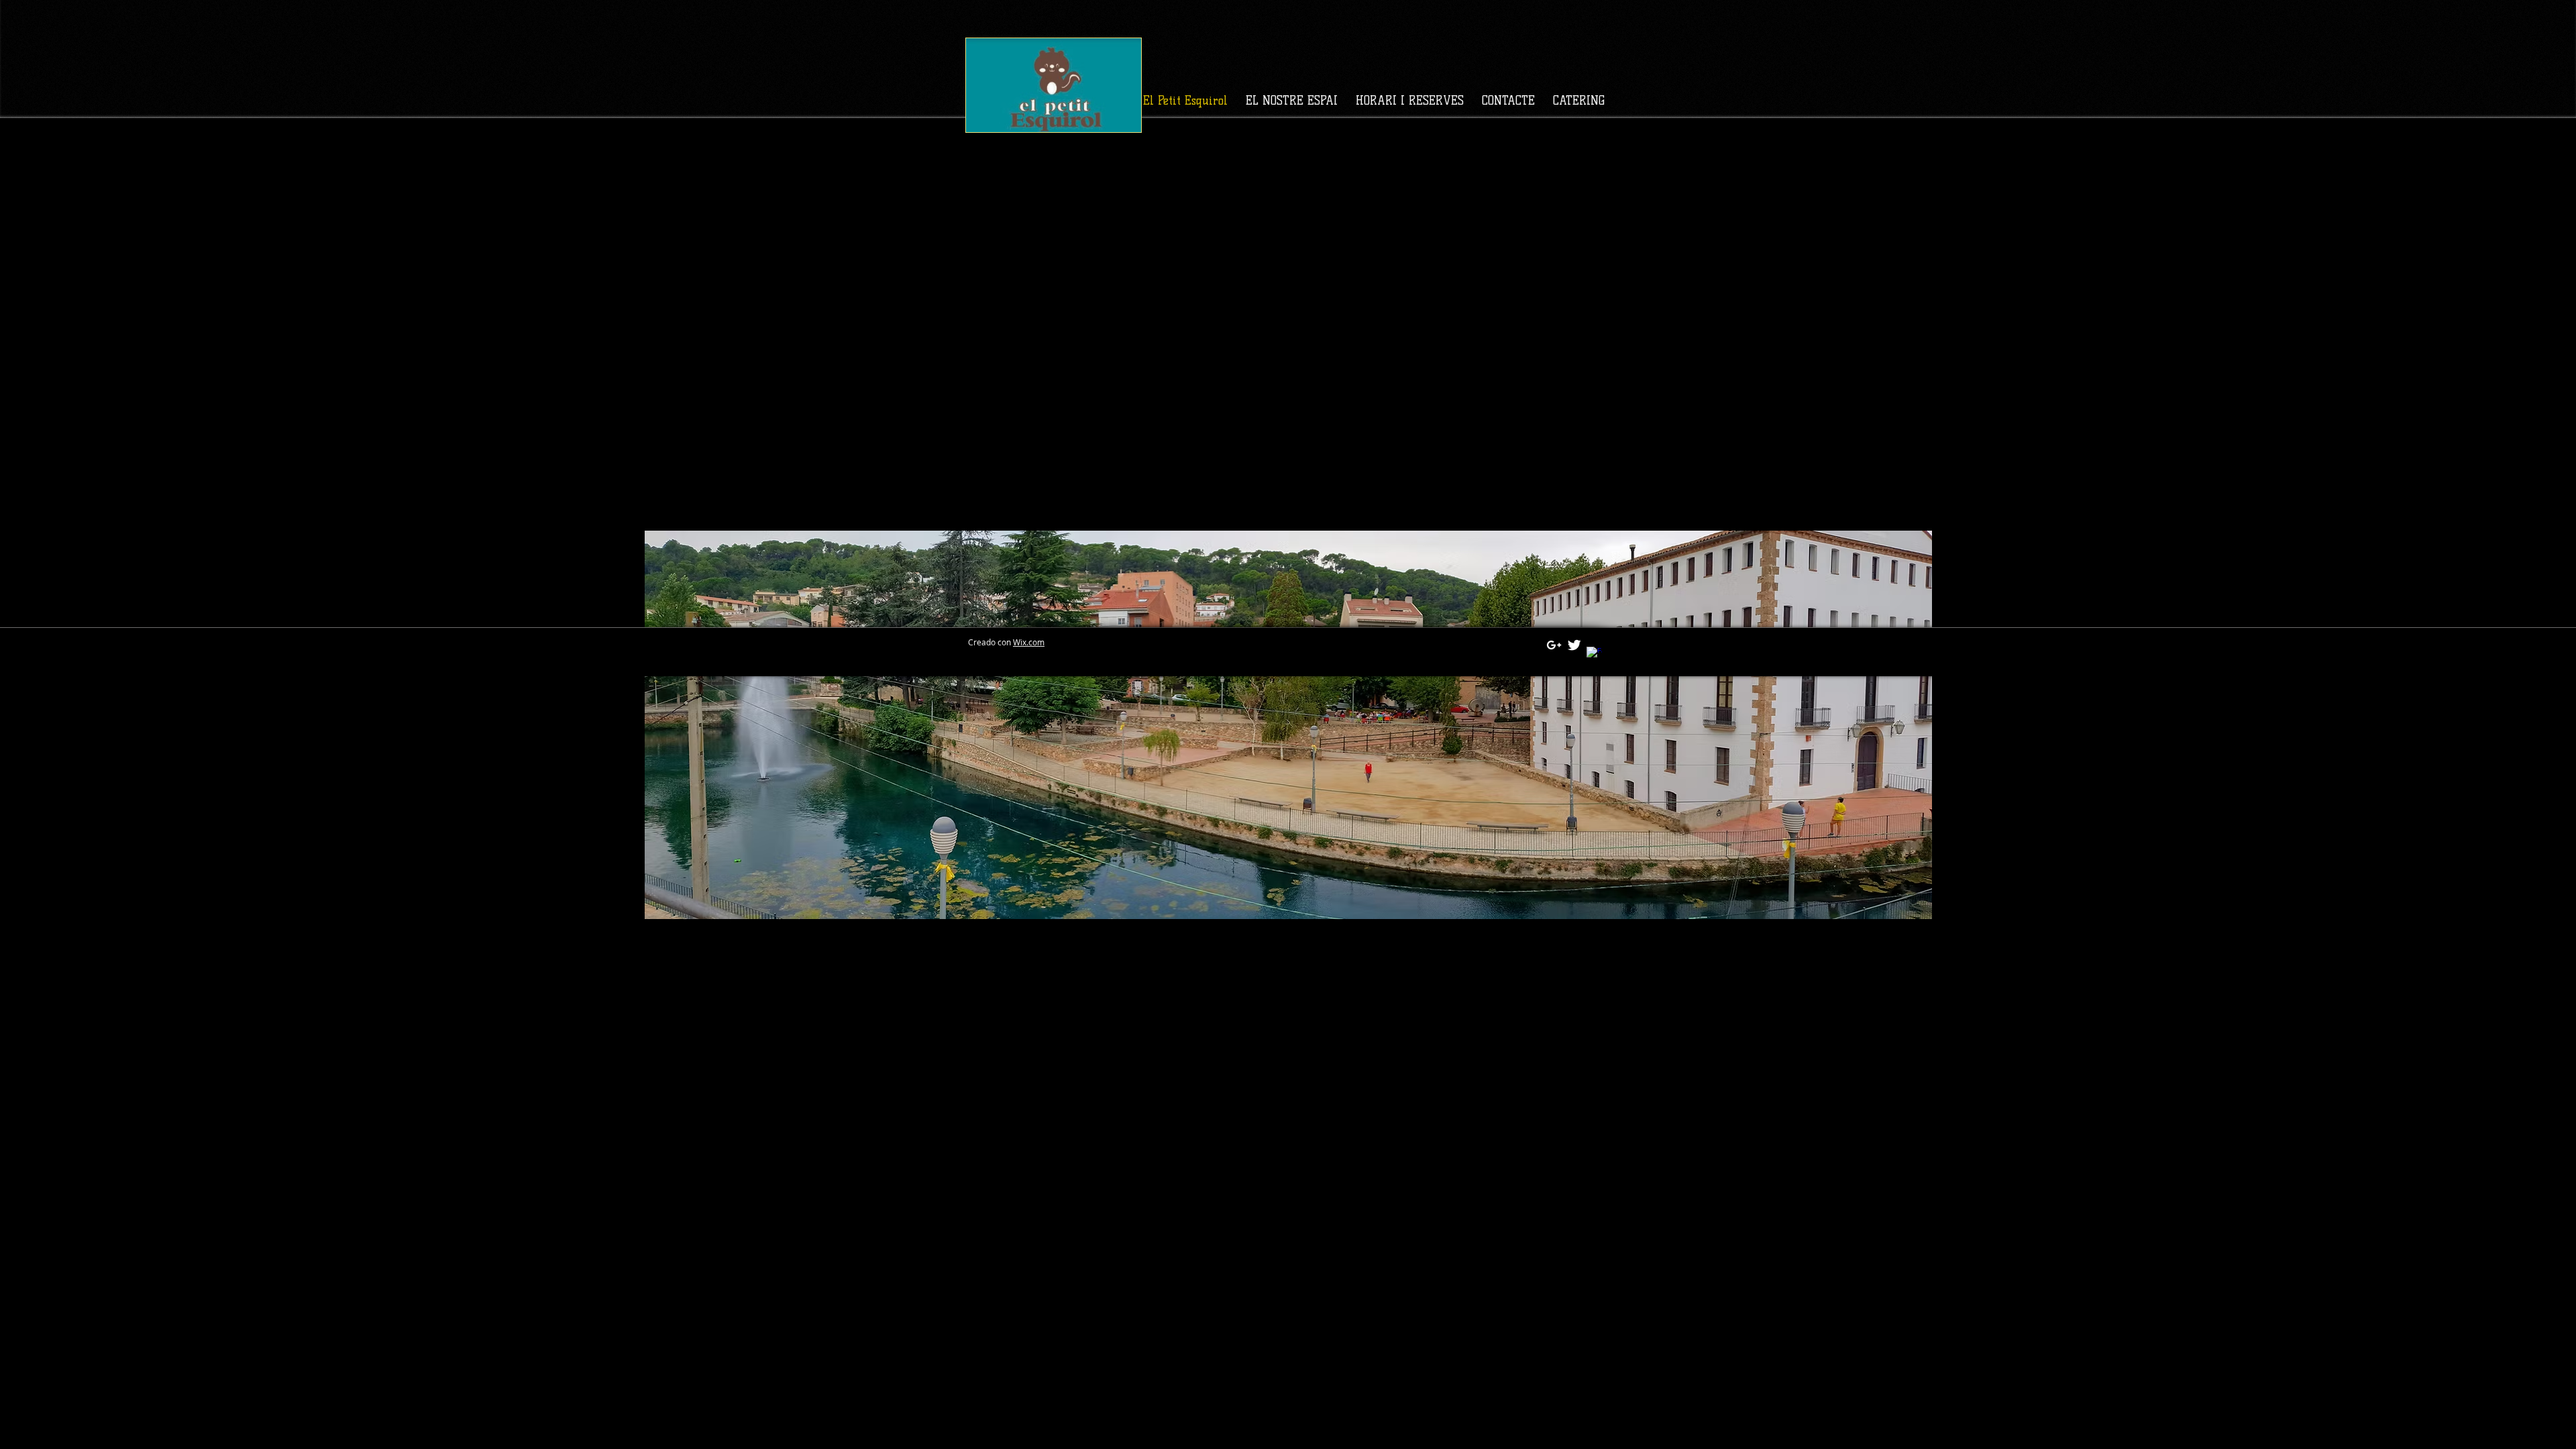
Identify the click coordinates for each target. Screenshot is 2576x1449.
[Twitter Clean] (1574, 645)
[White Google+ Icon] (1554, 645)
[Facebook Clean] (1594, 654)
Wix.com (1029, 642)
